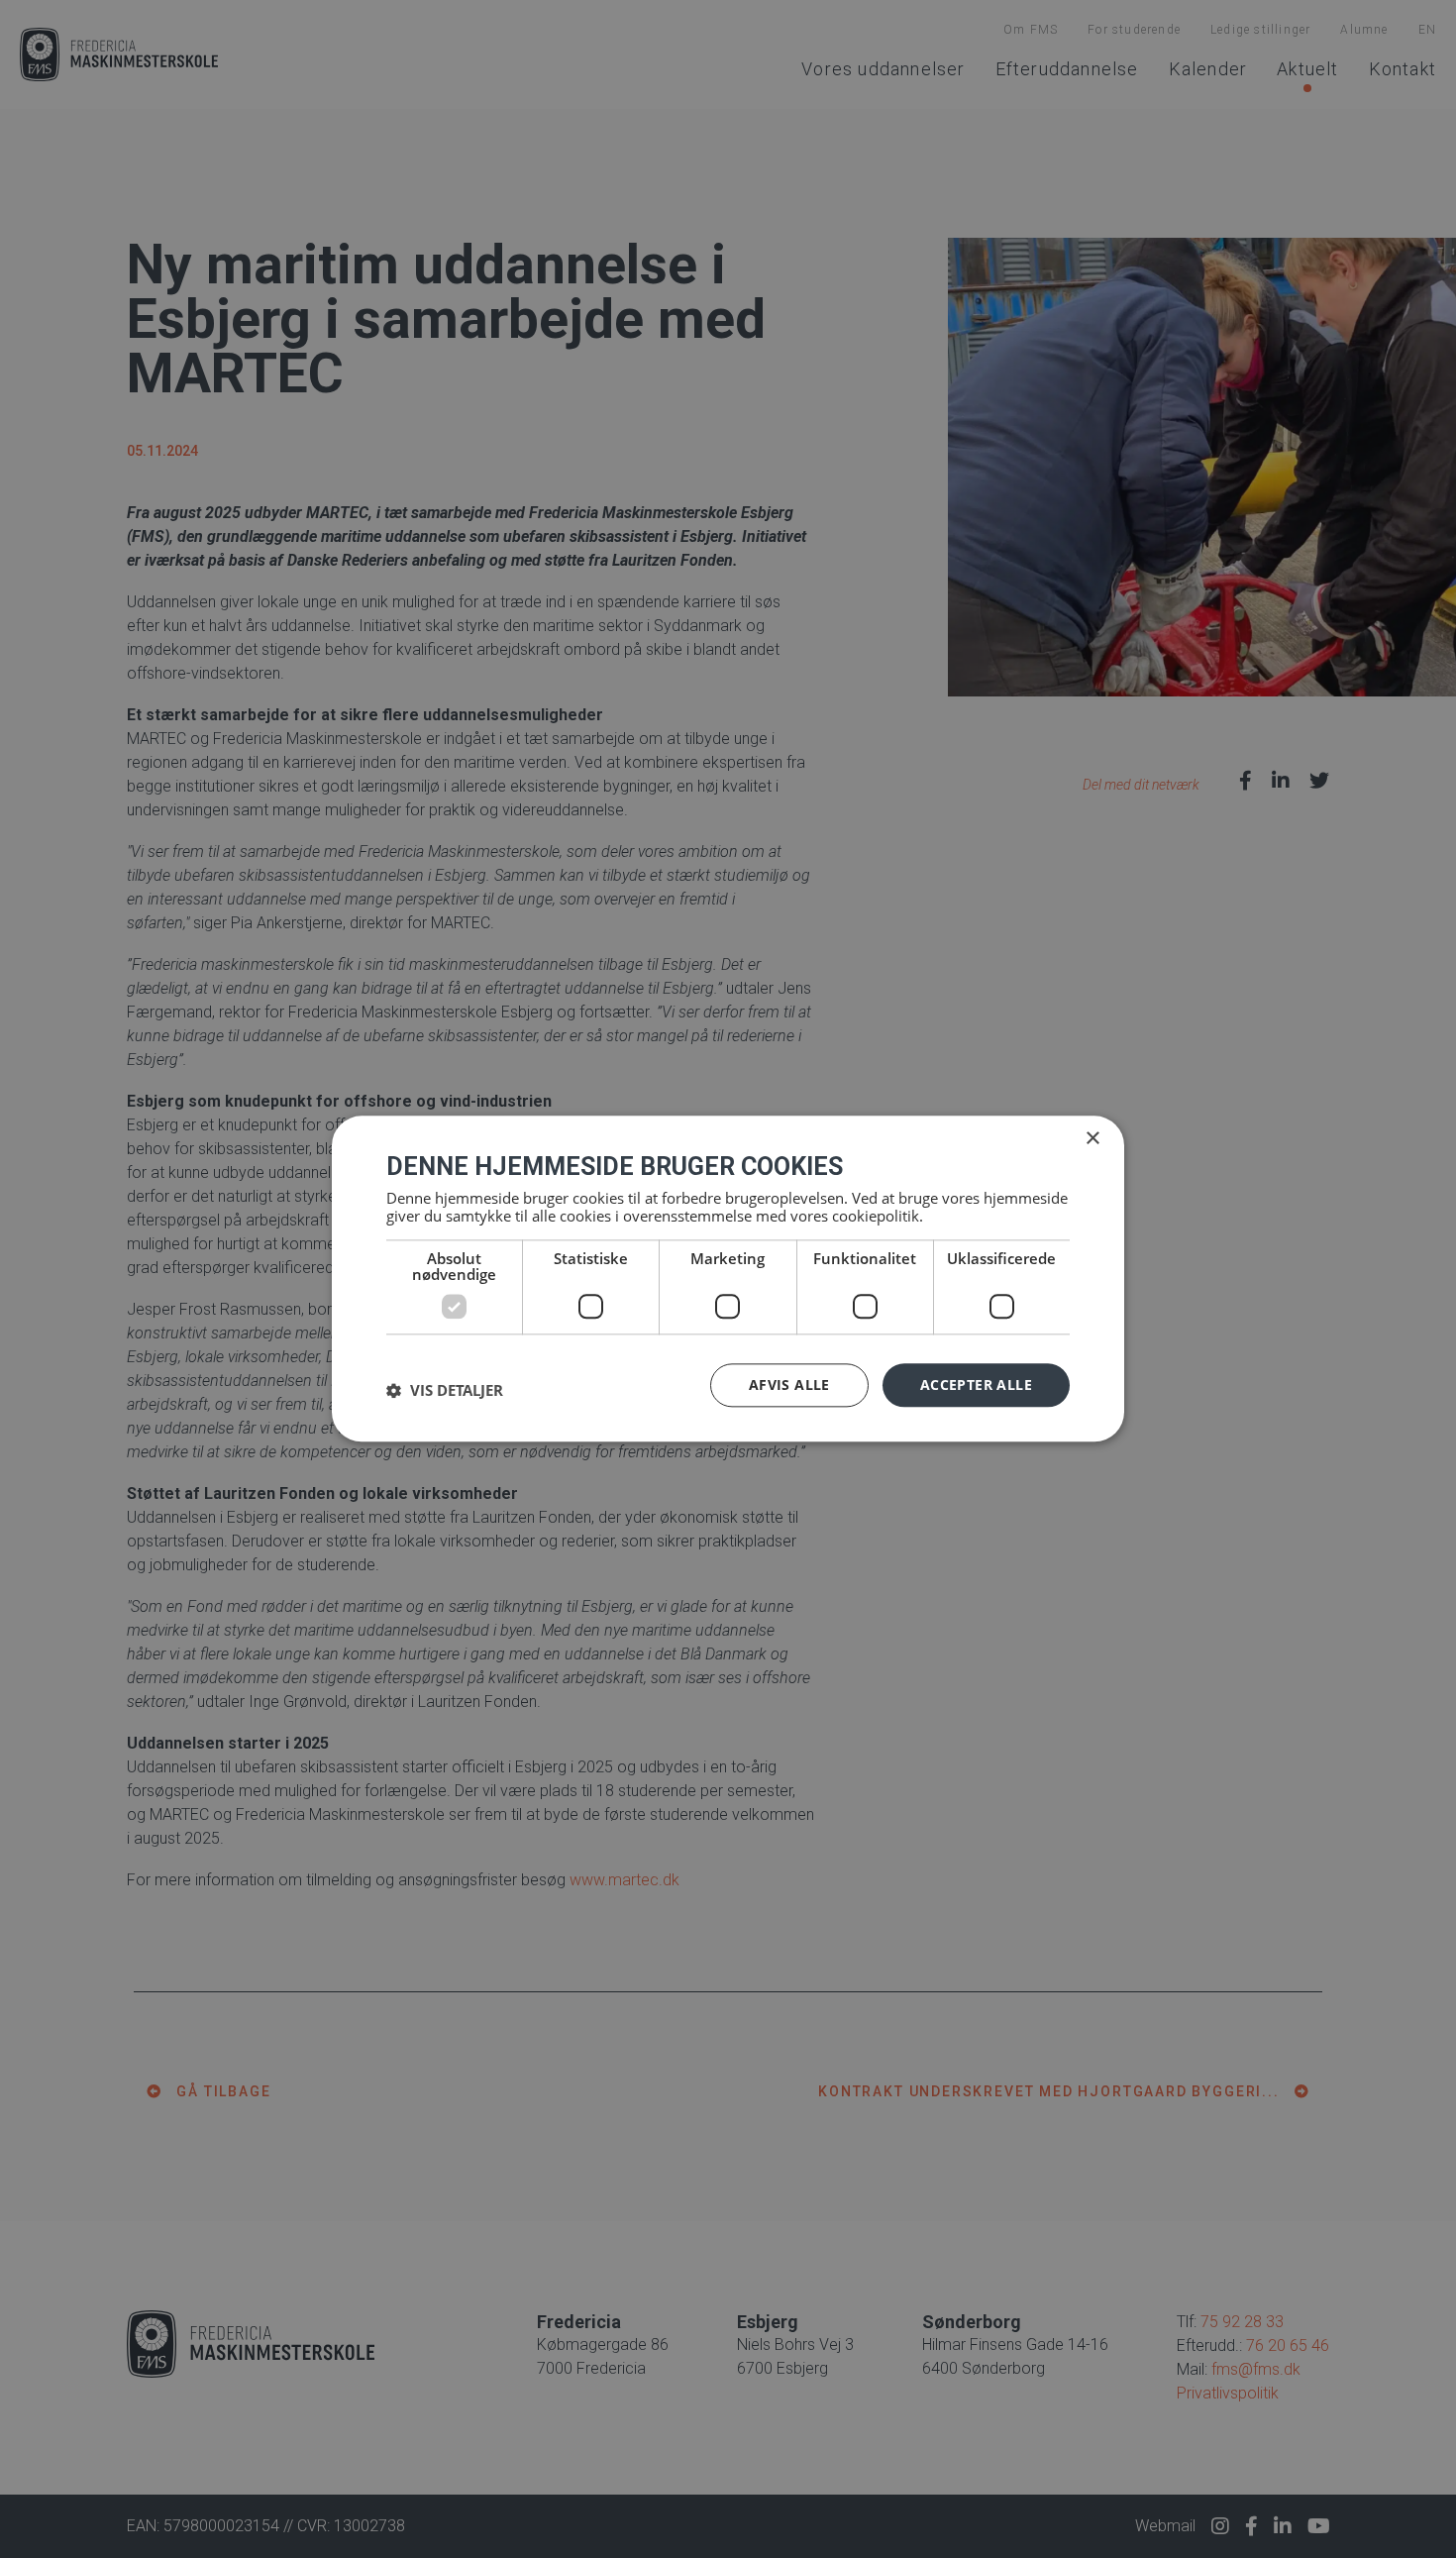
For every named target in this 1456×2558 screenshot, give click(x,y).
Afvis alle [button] (789, 1385)
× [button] (1092, 1139)
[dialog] (728, 1279)
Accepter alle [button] (976, 1385)
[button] (445, 1390)
